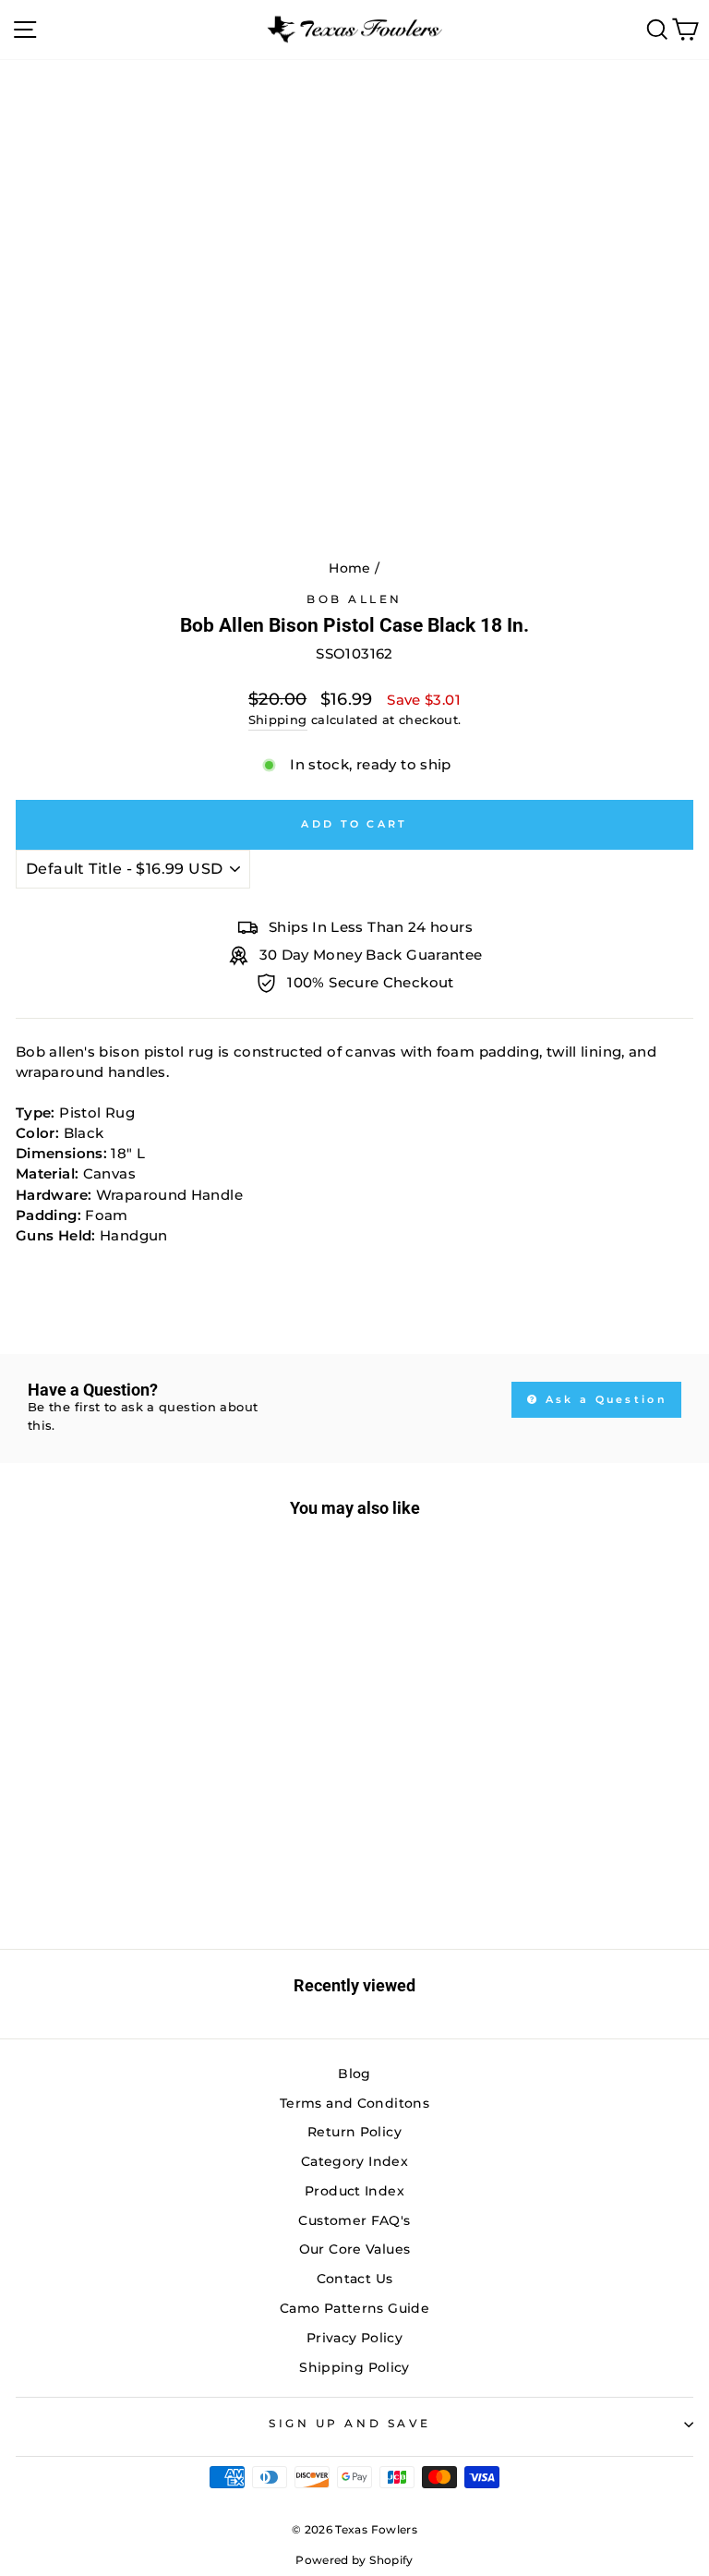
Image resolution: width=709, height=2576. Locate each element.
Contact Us (355, 2279)
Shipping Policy (354, 2367)
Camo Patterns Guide (354, 2308)
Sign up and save (350, 2424)
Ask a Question (604, 1399)
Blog (354, 2074)
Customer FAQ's (354, 2220)
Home (349, 568)
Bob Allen (354, 599)
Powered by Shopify (354, 2560)
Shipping (278, 720)
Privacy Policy (354, 2338)
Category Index (354, 2161)
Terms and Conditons (354, 2103)
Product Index (354, 2191)
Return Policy (354, 2132)
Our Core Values (355, 2249)
